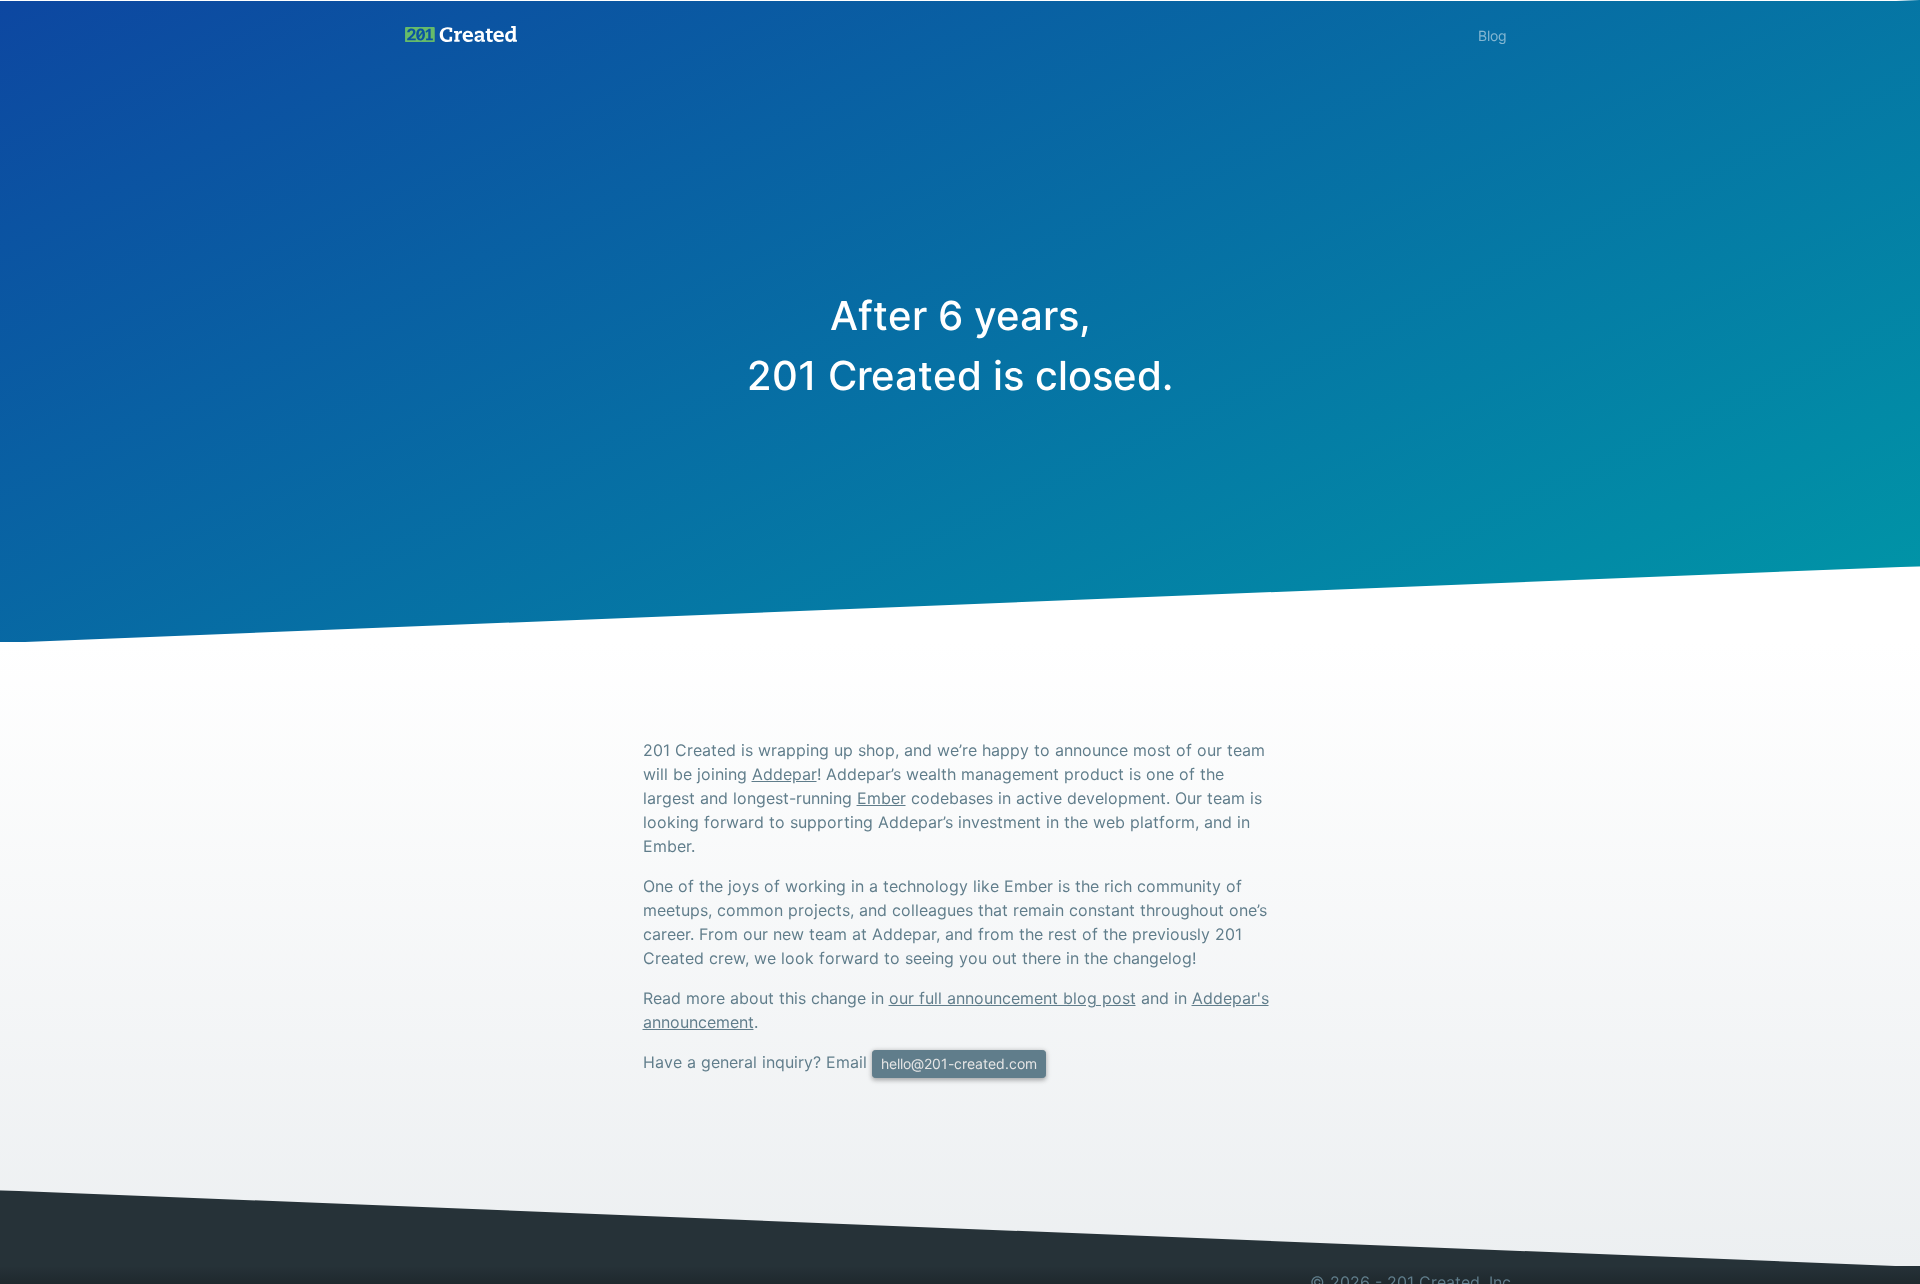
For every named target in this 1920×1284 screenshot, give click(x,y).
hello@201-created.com (959, 1063)
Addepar (784, 774)
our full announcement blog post (1012, 998)
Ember (881, 798)
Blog (1492, 35)
